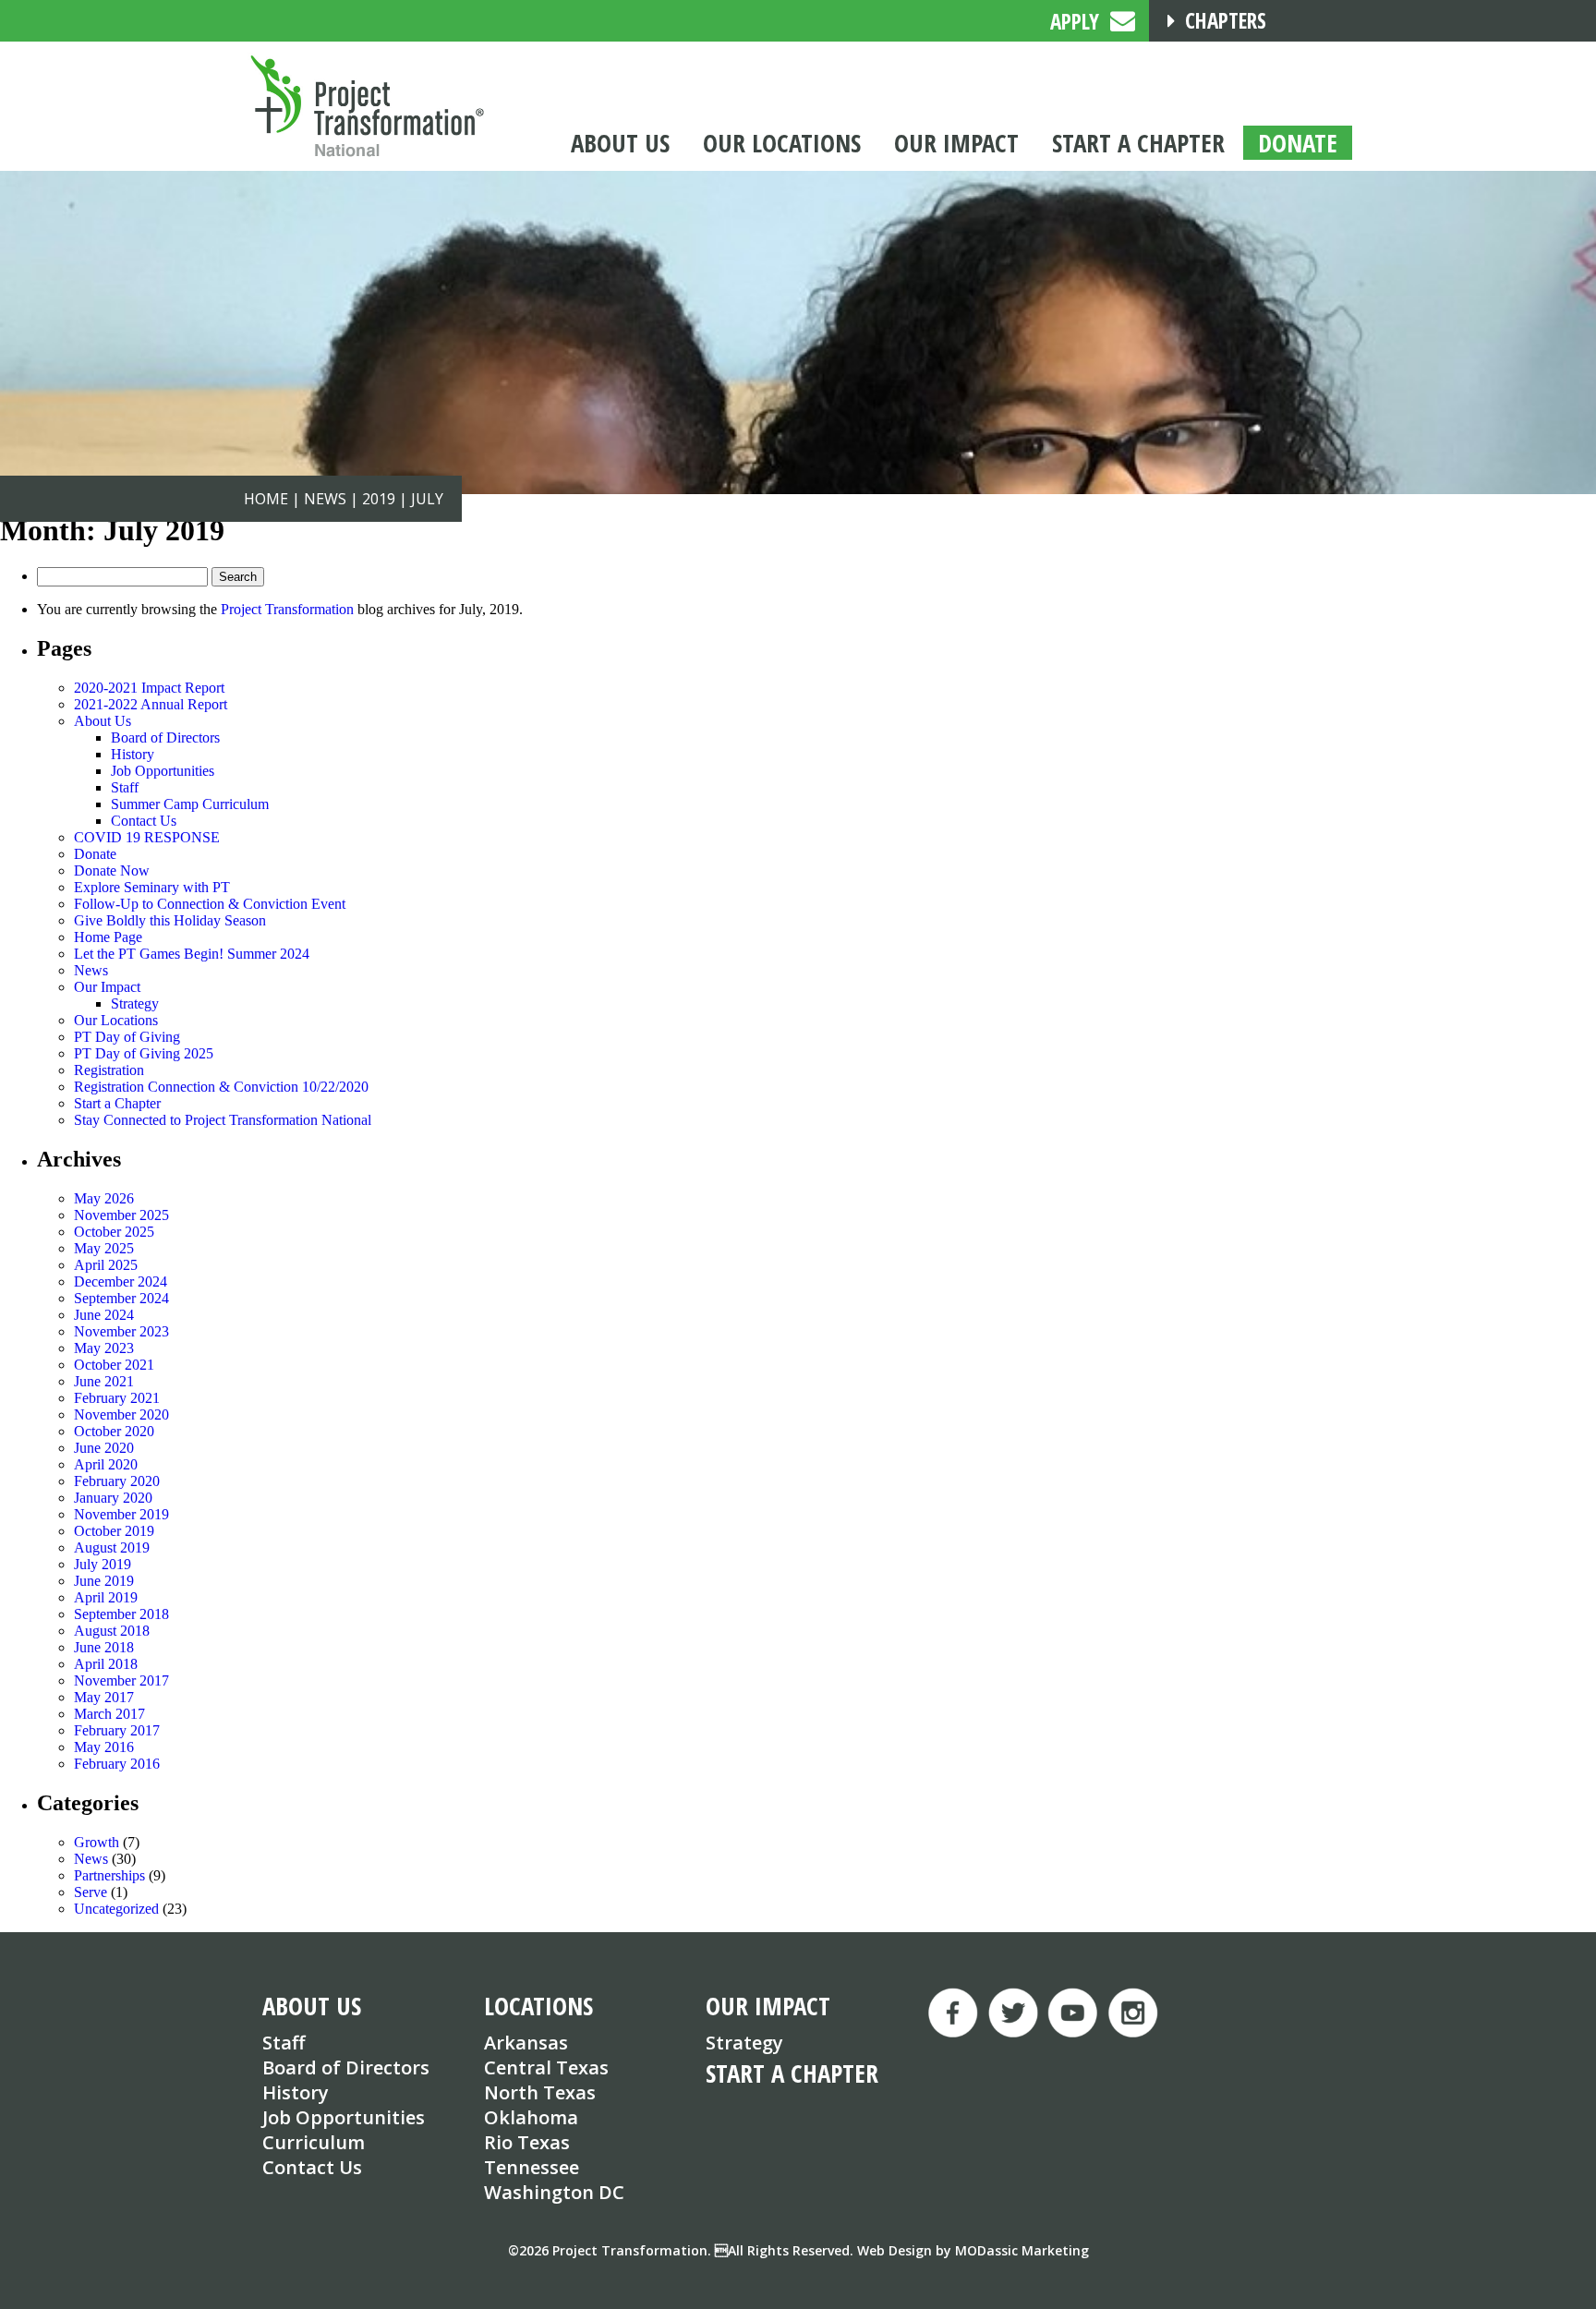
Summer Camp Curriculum (190, 804)
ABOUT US (312, 2006)
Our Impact (107, 987)
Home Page (108, 937)
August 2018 (112, 1631)
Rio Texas (527, 2142)
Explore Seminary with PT (152, 887)
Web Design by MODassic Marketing (973, 2250)
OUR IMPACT (768, 2006)
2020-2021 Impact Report (149, 688)
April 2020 (106, 1464)
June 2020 (104, 1448)
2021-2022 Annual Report (151, 704)
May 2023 (104, 1348)
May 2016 (104, 1747)
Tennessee (532, 2167)
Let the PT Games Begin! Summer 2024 (192, 954)
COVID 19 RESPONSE (147, 837)
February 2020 (117, 1481)
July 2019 (103, 1564)
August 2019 (112, 1547)
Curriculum (314, 2142)
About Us (103, 721)
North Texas (540, 2092)
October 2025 (114, 1232)
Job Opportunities (163, 771)
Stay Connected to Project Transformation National (223, 1120)
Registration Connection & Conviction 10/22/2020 (221, 1087)
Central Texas (546, 2067)
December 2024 (121, 1281)
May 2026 (104, 1198)
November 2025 (121, 1215)
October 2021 (114, 1365)
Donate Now (112, 870)
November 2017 (121, 1680)
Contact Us (144, 821)
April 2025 (106, 1265)
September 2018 (121, 1614)
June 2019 (104, 1581)
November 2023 (121, 1331)
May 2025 (104, 1248)
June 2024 (104, 1315)
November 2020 (121, 1414)
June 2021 (104, 1381)
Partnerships (109, 1875)
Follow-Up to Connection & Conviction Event (210, 904)
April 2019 (106, 1597)
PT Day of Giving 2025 (144, 1053)
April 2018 (106, 1664)
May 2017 (104, 1697)
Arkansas (526, 2043)
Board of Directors (165, 737)
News (91, 970)
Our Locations (116, 1020)
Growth (97, 1842)
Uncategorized (116, 1909)
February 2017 (117, 1730)
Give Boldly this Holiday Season (170, 920)
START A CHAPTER (792, 2073)
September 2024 (121, 1298)
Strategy (135, 1003)
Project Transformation (287, 609)
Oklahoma (531, 2117)
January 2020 (113, 1498)
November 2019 (121, 1514)
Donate (95, 854)
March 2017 (109, 1714)
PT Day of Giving (127, 1037)
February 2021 (117, 1398)
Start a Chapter (117, 1103)
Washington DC (554, 2192)
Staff (125, 787)
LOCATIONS (538, 2006)
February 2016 (117, 1764)
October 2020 (114, 1431)
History (133, 754)
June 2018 (104, 1647)
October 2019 (114, 1531)
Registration (109, 1070)
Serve (91, 1892)
